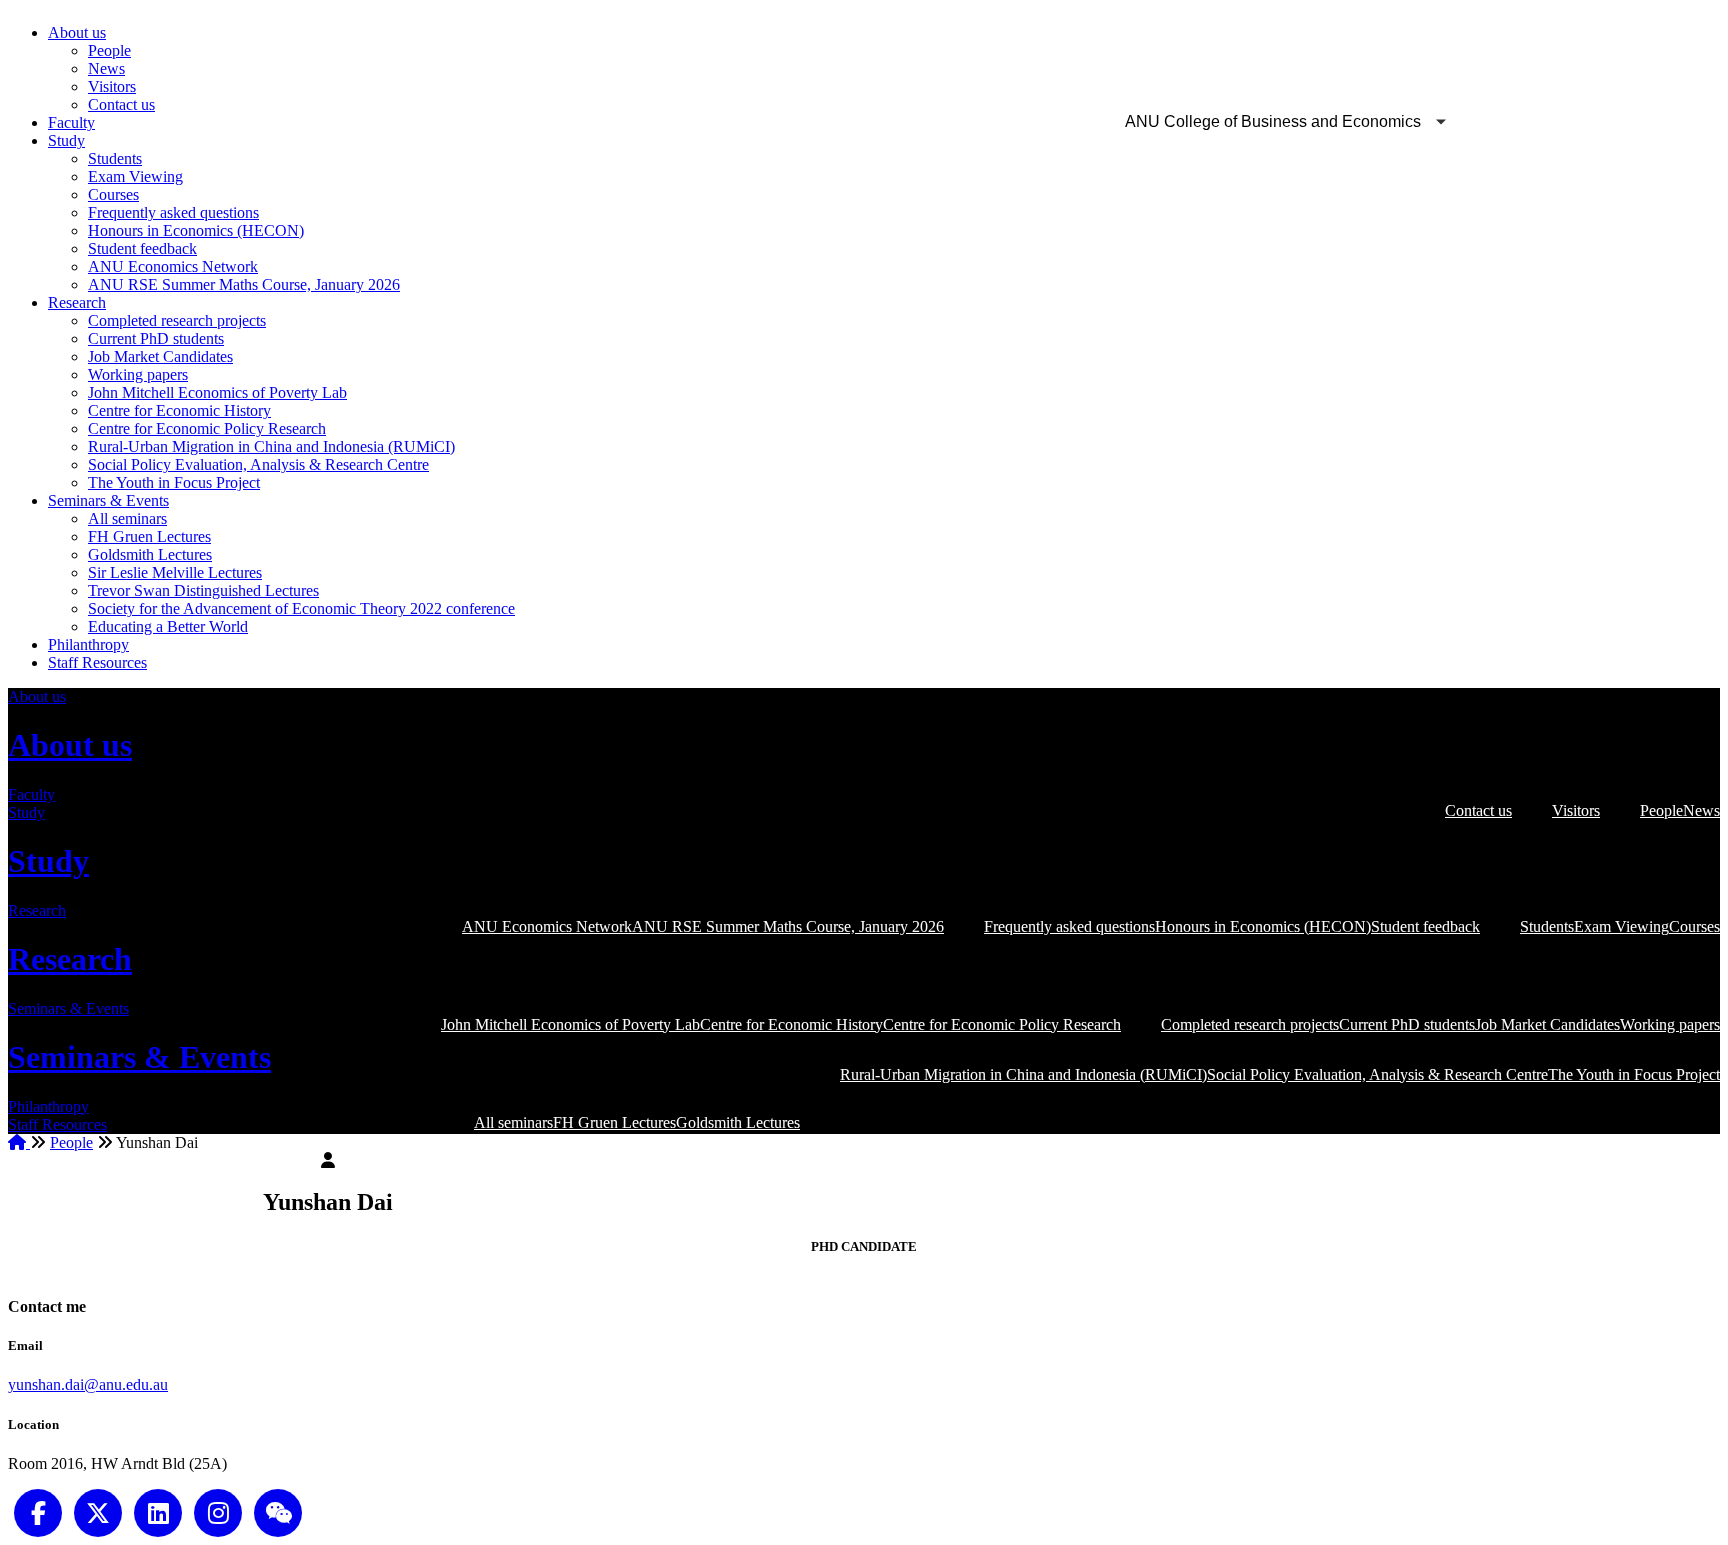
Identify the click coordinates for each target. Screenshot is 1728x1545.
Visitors (112, 86)
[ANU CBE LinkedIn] (158, 1510)
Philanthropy (88, 644)
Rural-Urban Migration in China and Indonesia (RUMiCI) (271, 446)
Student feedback (142, 248)
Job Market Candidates (160, 356)
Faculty (71, 122)
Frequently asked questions (173, 212)
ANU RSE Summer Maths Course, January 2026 (244, 284)
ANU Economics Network (173, 266)
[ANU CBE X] (98, 1510)
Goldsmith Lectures (150, 554)
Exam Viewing (135, 176)
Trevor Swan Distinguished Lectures (203, 590)
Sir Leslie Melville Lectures (175, 572)
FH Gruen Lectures (149, 536)
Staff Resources (97, 662)
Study (66, 140)
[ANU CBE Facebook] (38, 1510)
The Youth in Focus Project (174, 482)
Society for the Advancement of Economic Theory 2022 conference (301, 608)
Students (115, 158)
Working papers (138, 374)
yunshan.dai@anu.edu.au (88, 1384)
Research (77, 302)
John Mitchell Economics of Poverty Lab (217, 392)
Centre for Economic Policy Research (207, 428)
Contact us (121, 104)
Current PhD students (156, 338)
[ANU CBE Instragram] (218, 1510)
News (106, 68)
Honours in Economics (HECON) (196, 230)
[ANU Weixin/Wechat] (278, 1510)
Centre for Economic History (179, 410)
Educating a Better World (168, 626)
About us (77, 32)
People (109, 50)
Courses (113, 194)
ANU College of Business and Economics (1273, 121)
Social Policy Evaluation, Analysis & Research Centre (258, 464)
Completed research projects (177, 320)
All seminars (127, 518)
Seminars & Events (108, 500)
